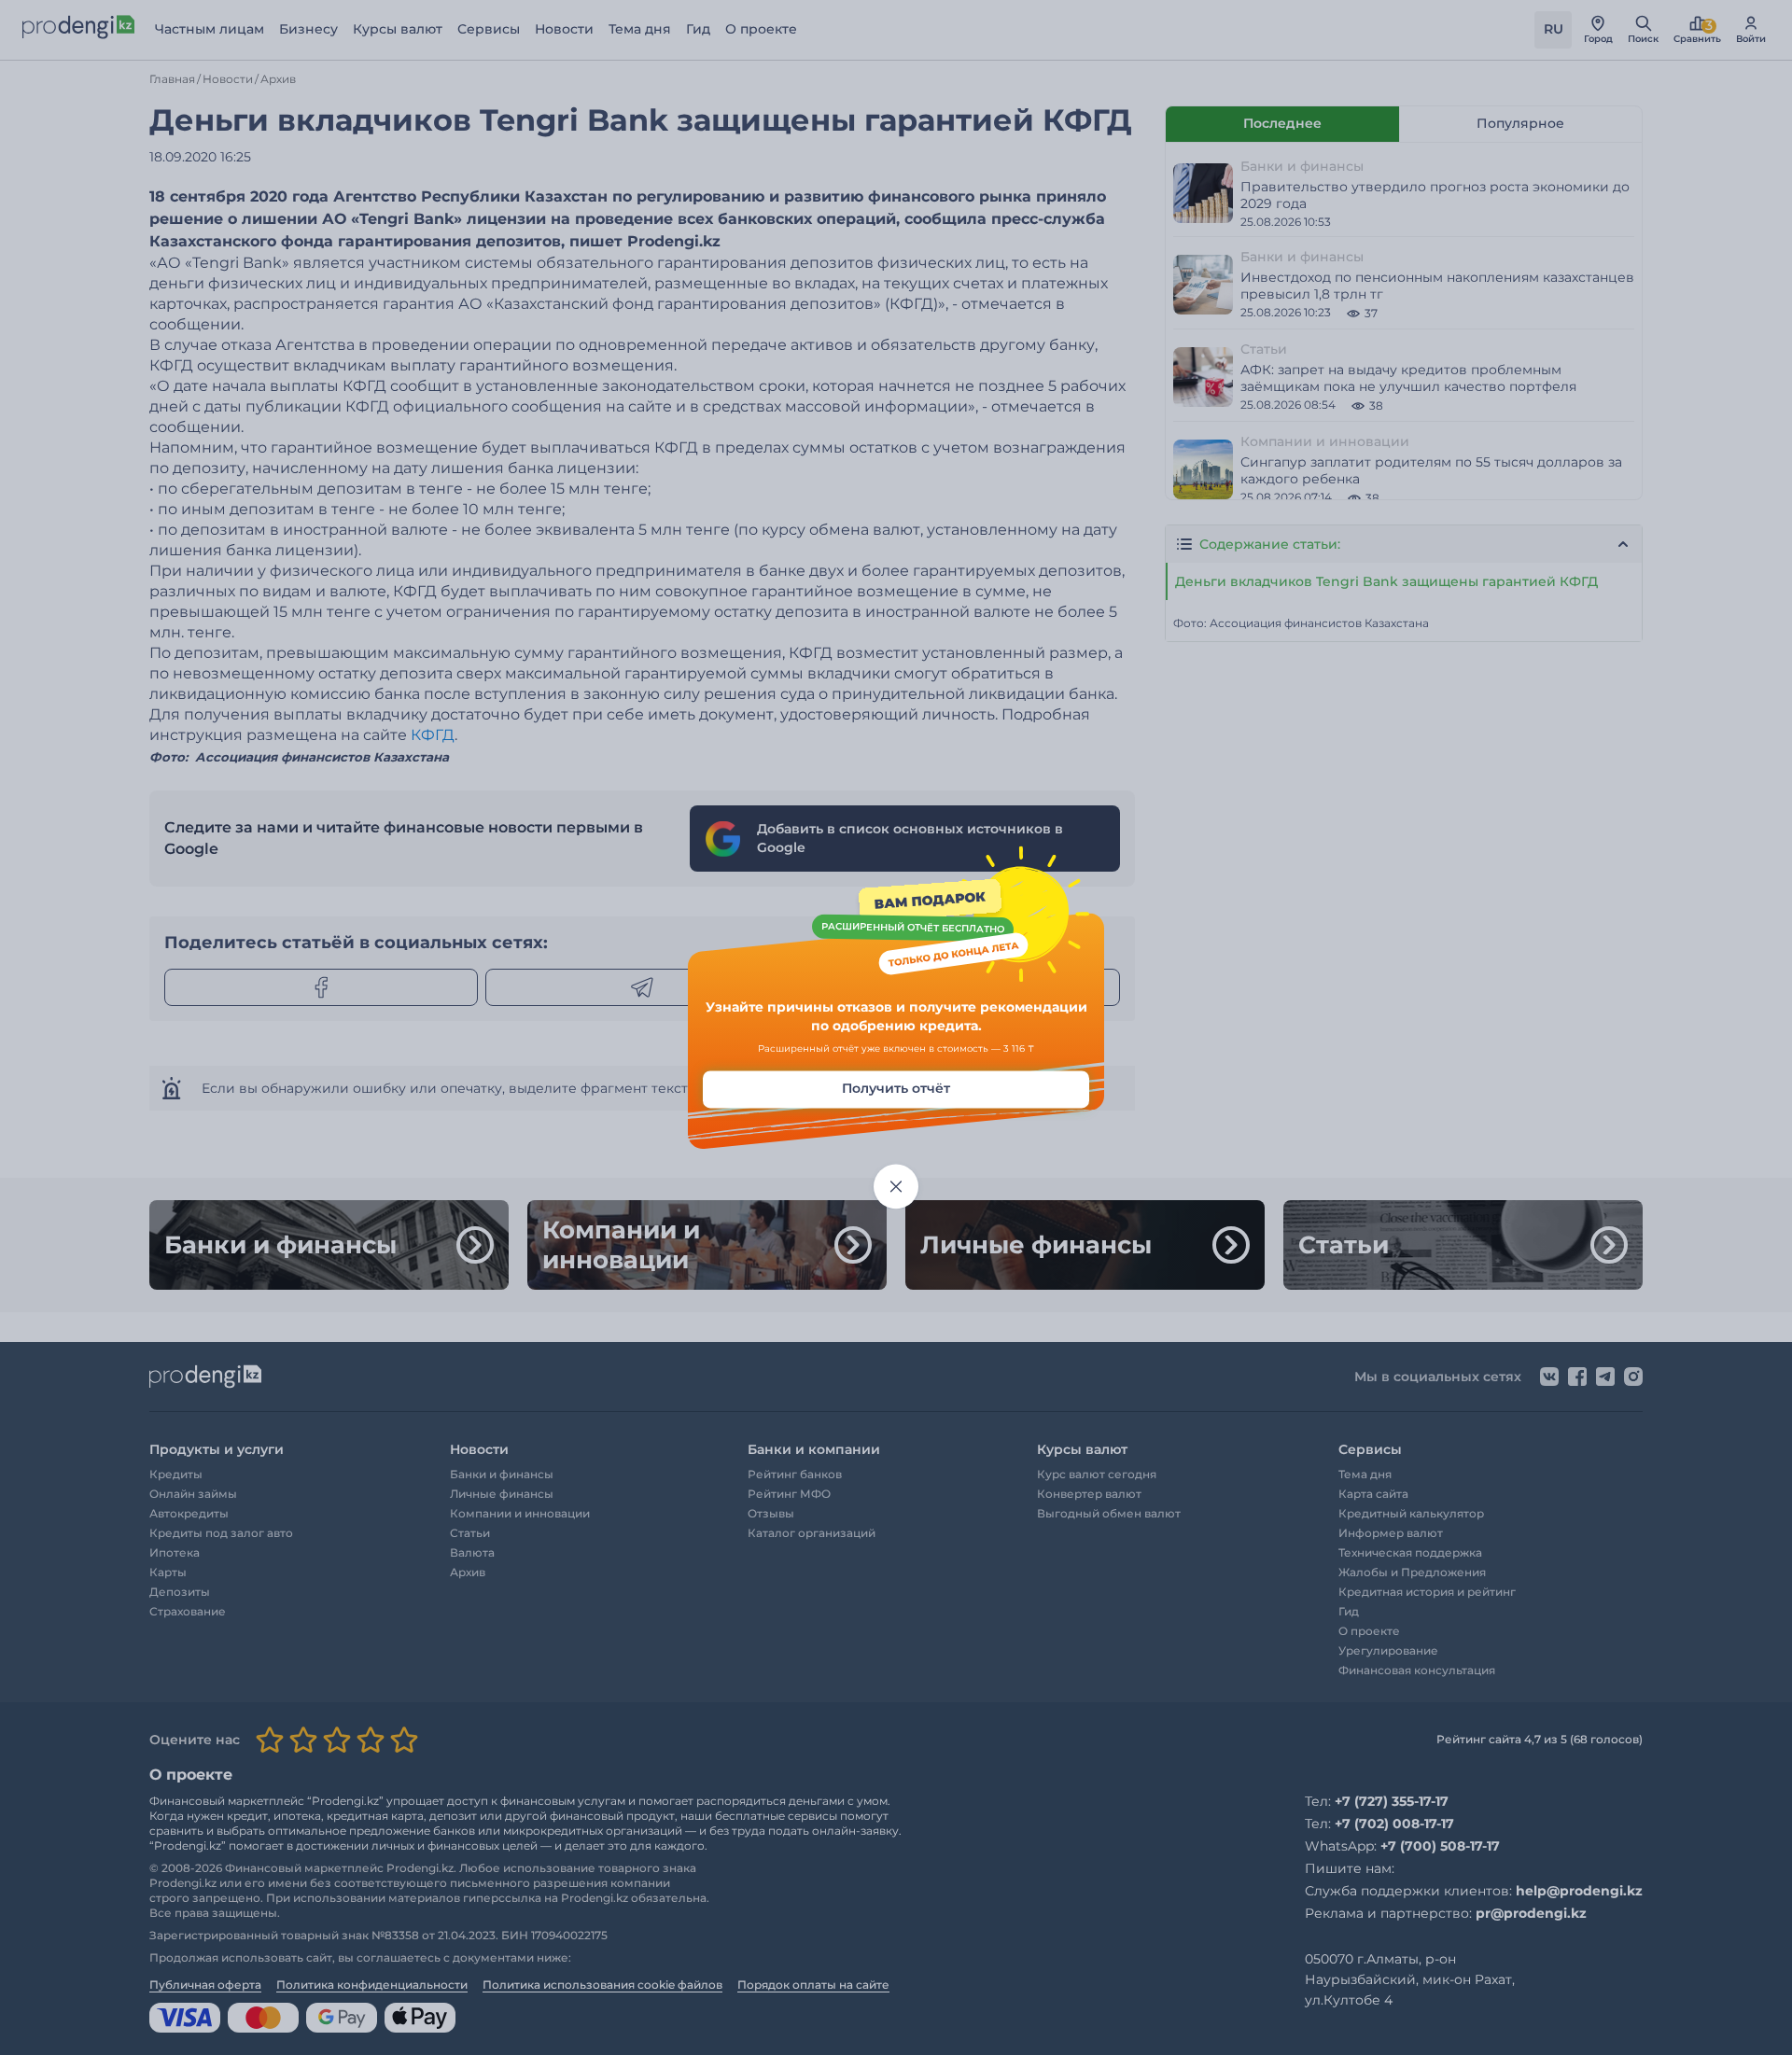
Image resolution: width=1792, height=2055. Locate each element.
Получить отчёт (896, 1089)
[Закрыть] (896, 1187)
